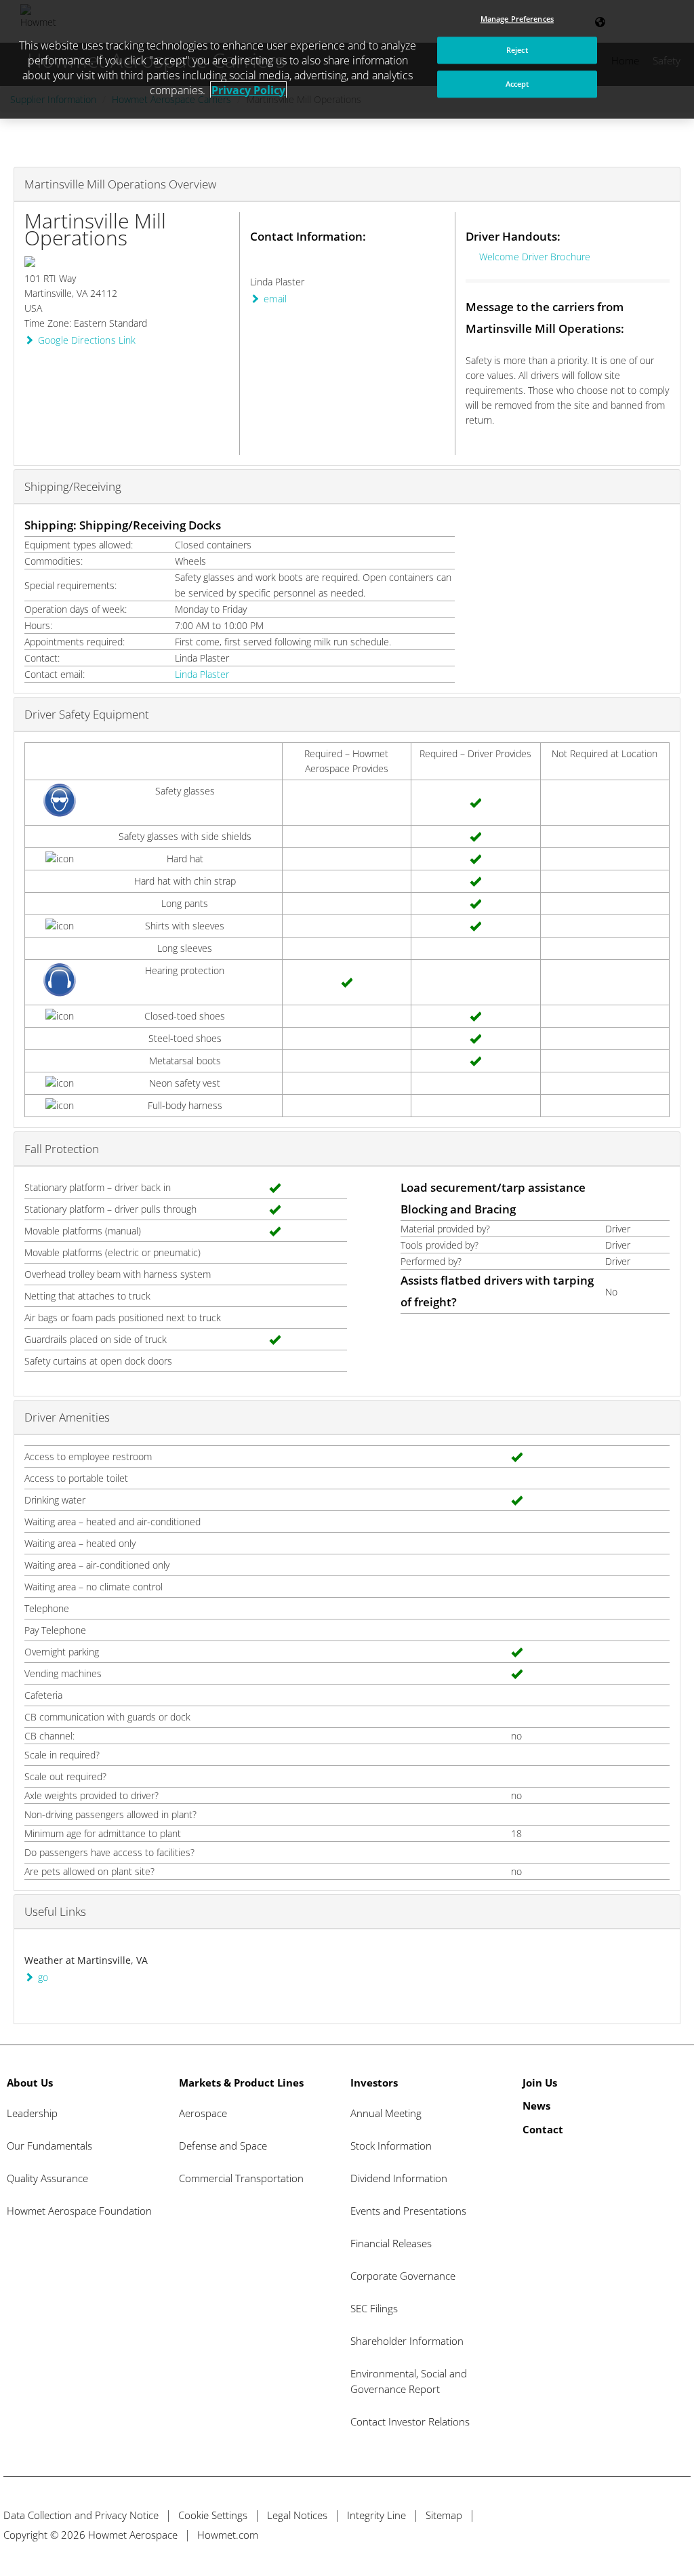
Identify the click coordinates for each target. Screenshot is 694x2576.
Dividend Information (399, 2178)
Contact (543, 2129)
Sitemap (444, 2515)
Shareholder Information (407, 2341)
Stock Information (391, 2146)
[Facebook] (629, 2534)
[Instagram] (679, 2534)
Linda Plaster (202, 674)
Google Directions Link (87, 340)
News (536, 2106)
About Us (30, 2082)
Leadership (32, 2113)
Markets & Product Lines (241, 2082)
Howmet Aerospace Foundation (79, 2211)
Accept (517, 84)
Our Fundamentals (49, 2146)
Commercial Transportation (241, 2178)
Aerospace (203, 2113)
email (275, 299)
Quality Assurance (47, 2178)
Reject (517, 51)
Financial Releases (391, 2243)
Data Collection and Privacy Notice (81, 2515)
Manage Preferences (517, 19)
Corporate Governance (403, 2276)
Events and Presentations (408, 2211)
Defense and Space (223, 2146)
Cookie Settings (213, 2515)
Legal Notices (297, 2515)
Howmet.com (228, 2535)
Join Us (540, 2082)
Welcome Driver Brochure (535, 257)
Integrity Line (376, 2515)
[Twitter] (604, 2534)
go (43, 1977)
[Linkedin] (654, 2534)
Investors (374, 2082)
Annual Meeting (386, 2113)
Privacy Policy (248, 90)
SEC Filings (374, 2308)
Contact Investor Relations (410, 2421)
